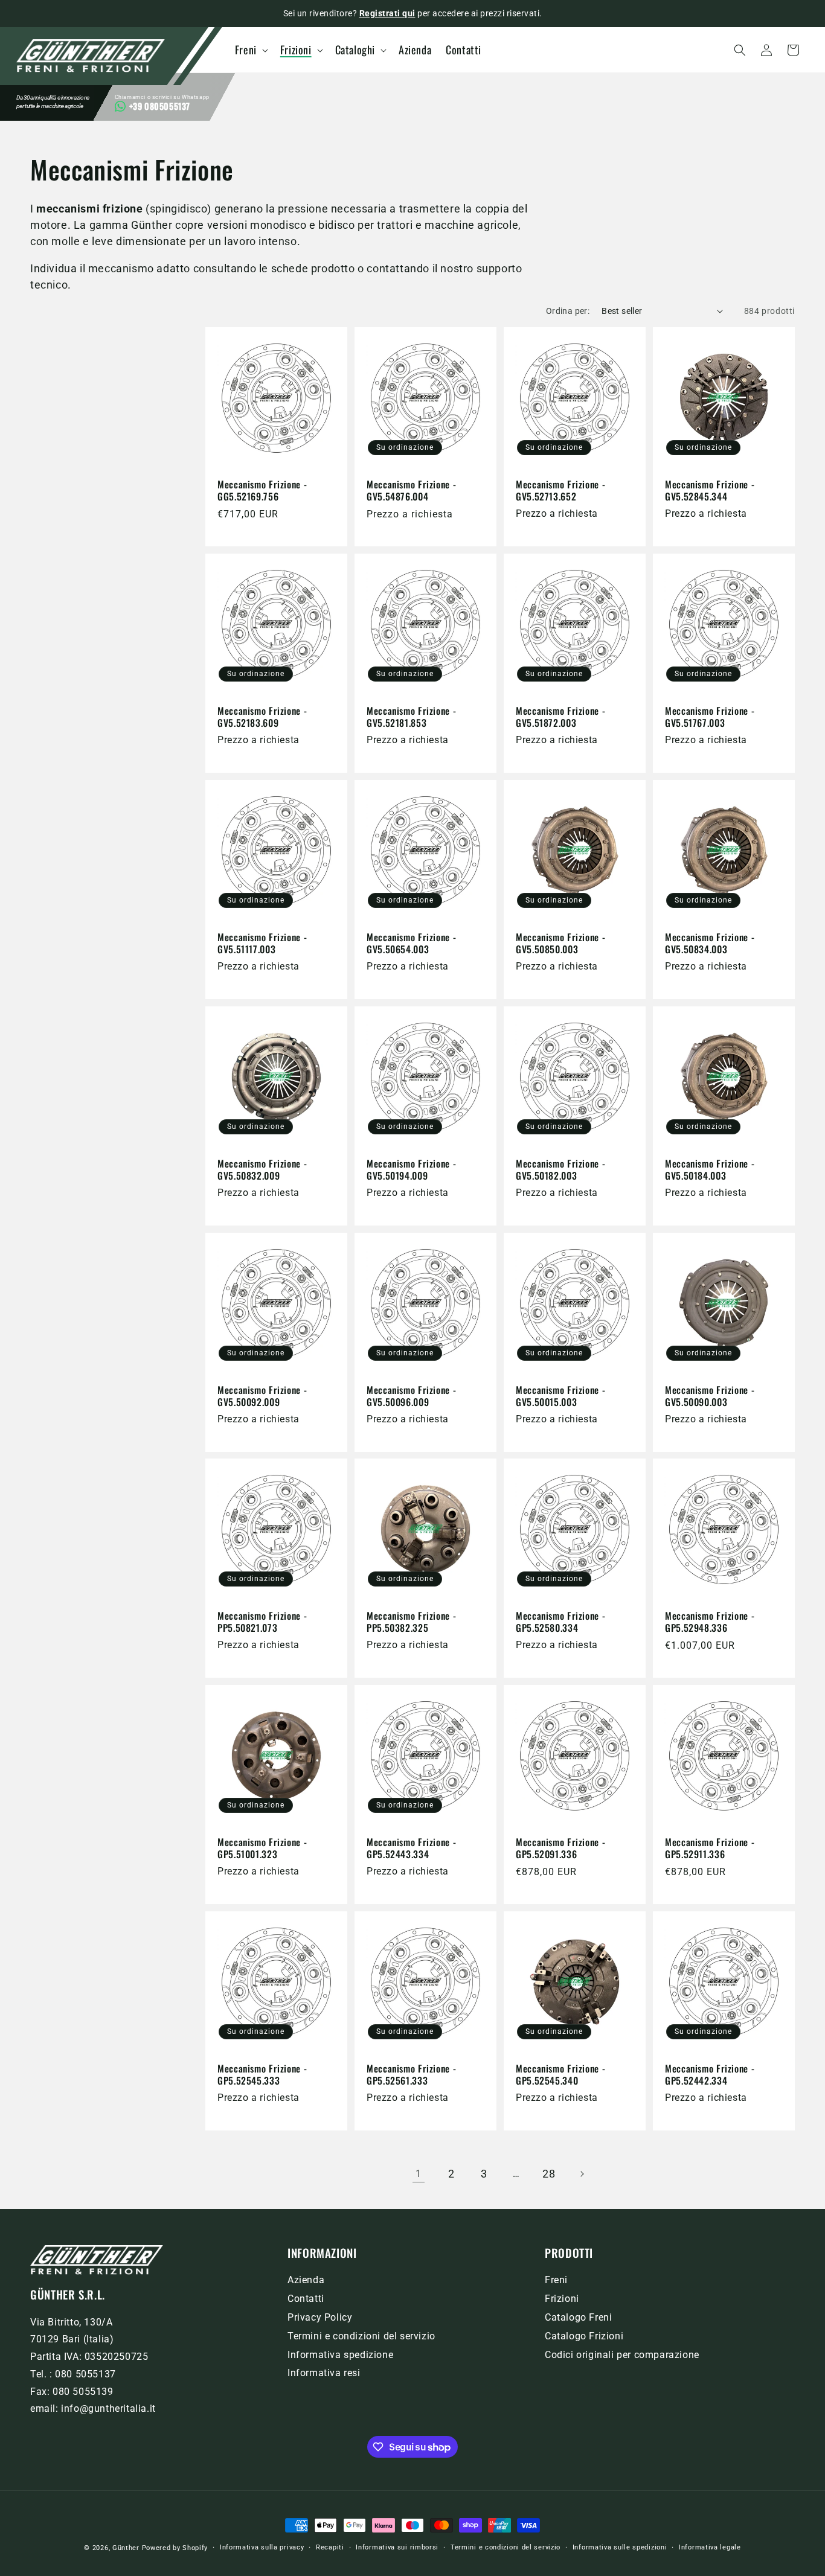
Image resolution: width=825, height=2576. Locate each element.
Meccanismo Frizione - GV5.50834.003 (710, 943)
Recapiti (330, 2547)
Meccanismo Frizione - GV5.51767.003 (710, 717)
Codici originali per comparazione (622, 2355)
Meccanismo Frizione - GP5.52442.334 (710, 2075)
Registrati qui (387, 13)
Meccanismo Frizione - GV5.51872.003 (560, 717)
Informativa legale (710, 2547)
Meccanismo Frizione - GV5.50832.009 (262, 1170)
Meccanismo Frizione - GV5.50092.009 (262, 1396)
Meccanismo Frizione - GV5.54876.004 (411, 491)
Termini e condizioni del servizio (361, 2336)
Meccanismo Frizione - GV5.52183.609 (262, 717)
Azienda (306, 2280)
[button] (254, 50)
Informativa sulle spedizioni (620, 2547)
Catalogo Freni (578, 2317)
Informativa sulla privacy (262, 2547)
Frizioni (562, 2299)
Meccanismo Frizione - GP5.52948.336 (710, 1622)
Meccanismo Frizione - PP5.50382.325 (411, 1622)
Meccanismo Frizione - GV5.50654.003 (411, 943)
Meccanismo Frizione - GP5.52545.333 (262, 2075)
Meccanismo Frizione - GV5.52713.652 (560, 491)
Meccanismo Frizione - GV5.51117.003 (262, 943)
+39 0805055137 (160, 106)
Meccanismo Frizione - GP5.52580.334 (560, 1622)
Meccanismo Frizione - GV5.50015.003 (560, 1396)
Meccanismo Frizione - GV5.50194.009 (411, 1170)
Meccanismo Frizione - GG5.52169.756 (262, 491)
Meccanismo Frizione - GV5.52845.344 (710, 491)
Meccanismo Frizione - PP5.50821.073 (262, 1622)
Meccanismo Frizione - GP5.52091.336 (560, 1848)
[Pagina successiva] (582, 2174)
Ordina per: (568, 311)
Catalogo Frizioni (584, 2336)
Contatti (306, 2299)
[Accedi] (766, 50)
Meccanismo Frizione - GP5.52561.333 (411, 2075)
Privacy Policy (320, 2317)
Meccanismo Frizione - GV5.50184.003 (710, 1170)
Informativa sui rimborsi (397, 2547)
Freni (556, 2280)
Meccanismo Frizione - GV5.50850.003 (560, 943)
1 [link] (419, 2174)
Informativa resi (324, 2373)
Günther (126, 2548)
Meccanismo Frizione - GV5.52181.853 (411, 717)
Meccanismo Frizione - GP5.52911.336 (710, 1848)
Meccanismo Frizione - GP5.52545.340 (560, 2075)
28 (549, 2174)
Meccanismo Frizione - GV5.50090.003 (710, 1396)
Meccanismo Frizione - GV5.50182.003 (560, 1170)
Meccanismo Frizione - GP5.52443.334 (411, 1848)
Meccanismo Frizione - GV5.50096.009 (411, 1396)
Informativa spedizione (340, 2355)
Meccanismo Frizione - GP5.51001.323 (262, 1848)
